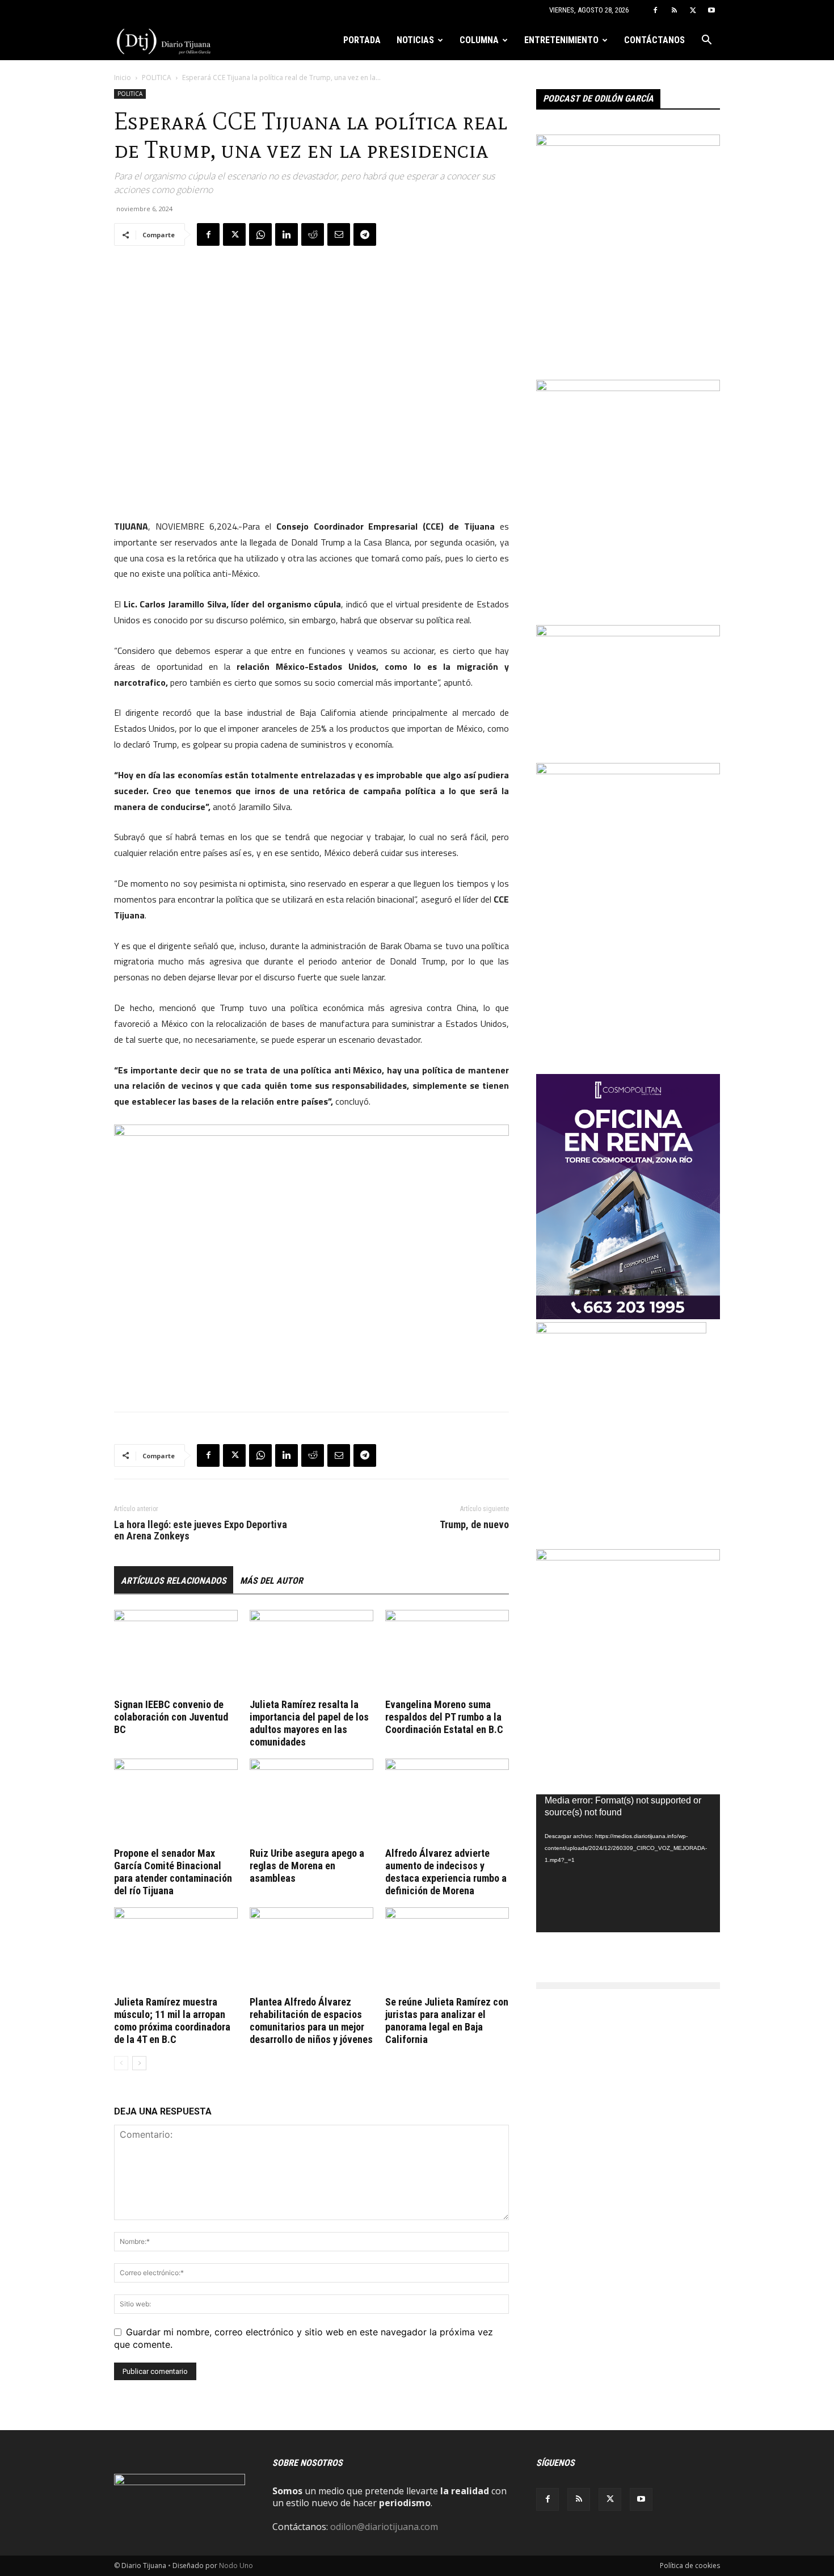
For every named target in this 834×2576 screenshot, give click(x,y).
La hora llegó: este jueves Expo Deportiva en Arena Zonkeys (201, 1530)
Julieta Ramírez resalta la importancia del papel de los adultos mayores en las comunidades (309, 1723)
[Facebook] (655, 10)
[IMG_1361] (628, 388)
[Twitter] (693, 10)
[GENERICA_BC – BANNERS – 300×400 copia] (621, 1330)
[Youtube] (711, 10)
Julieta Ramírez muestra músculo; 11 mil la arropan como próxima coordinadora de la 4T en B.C (172, 2021)
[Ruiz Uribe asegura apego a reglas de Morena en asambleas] (311, 1801)
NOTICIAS (415, 40)
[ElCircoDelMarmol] (628, 633)
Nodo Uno (236, 2565)
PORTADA (362, 40)
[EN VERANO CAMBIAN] (628, 142)
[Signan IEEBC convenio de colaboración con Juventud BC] (176, 1652)
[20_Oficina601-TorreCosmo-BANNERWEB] (628, 1316)
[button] (706, 41)
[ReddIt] (313, 234)
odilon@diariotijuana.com (384, 2527)
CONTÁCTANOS (654, 40)
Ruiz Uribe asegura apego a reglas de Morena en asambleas (307, 1866)
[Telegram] (365, 234)
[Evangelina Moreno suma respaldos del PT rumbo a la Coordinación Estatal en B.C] (447, 1652)
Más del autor (271, 1581)
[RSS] (674, 10)
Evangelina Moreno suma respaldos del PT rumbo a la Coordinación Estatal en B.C (444, 1717)
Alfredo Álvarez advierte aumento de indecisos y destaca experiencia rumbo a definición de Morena (446, 1872)
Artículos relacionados (174, 1581)
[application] (628, 1863)
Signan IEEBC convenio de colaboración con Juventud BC (171, 1717)
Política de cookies (690, 2565)
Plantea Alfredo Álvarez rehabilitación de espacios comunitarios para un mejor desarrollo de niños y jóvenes (311, 2021)
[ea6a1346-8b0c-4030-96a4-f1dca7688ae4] (628, 771)
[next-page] (139, 2063)
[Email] (339, 234)
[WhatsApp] (260, 234)
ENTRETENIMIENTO (561, 40)
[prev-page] (121, 2063)
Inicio (123, 77)
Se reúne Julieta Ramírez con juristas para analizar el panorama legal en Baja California (447, 2021)
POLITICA (157, 77)
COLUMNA (479, 40)
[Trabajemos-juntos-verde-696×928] (628, 1557)
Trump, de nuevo (474, 1525)
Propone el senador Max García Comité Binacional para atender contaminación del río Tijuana (173, 1872)
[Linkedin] (287, 234)
